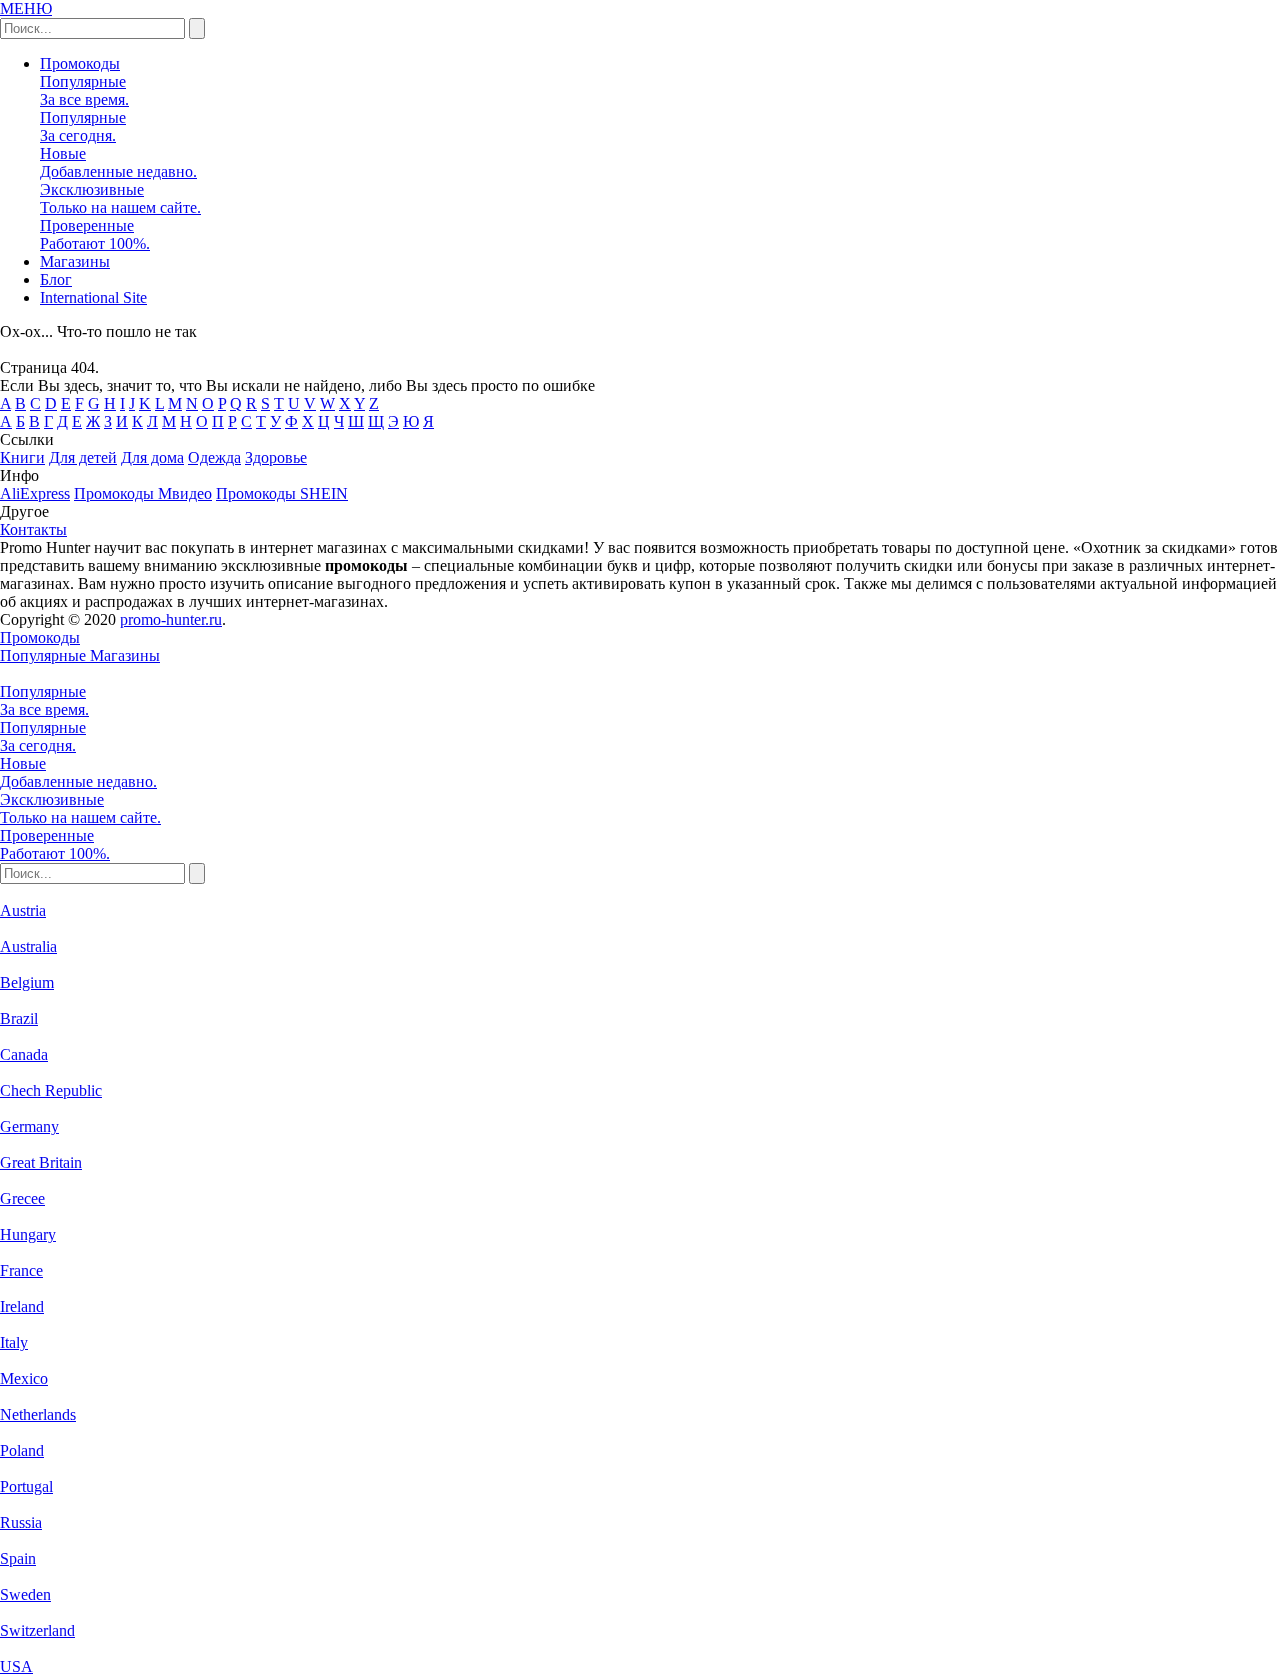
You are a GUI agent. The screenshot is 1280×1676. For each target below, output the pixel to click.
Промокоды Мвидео (143, 493)
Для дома (152, 457)
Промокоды (80, 63)
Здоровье (276, 457)
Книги (22, 457)
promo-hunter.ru (171, 619)
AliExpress (35, 493)
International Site (93, 297)
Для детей (83, 457)
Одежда (214, 457)
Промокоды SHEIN (282, 493)
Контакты (33, 529)
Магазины (75, 261)
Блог (56, 279)
